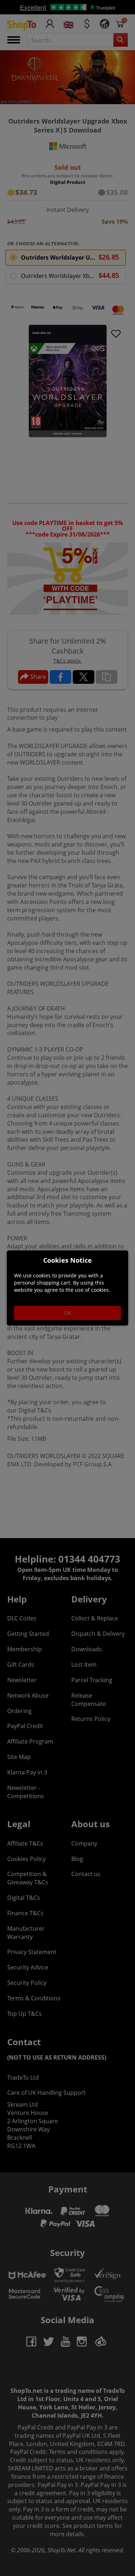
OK (68, 1313)
